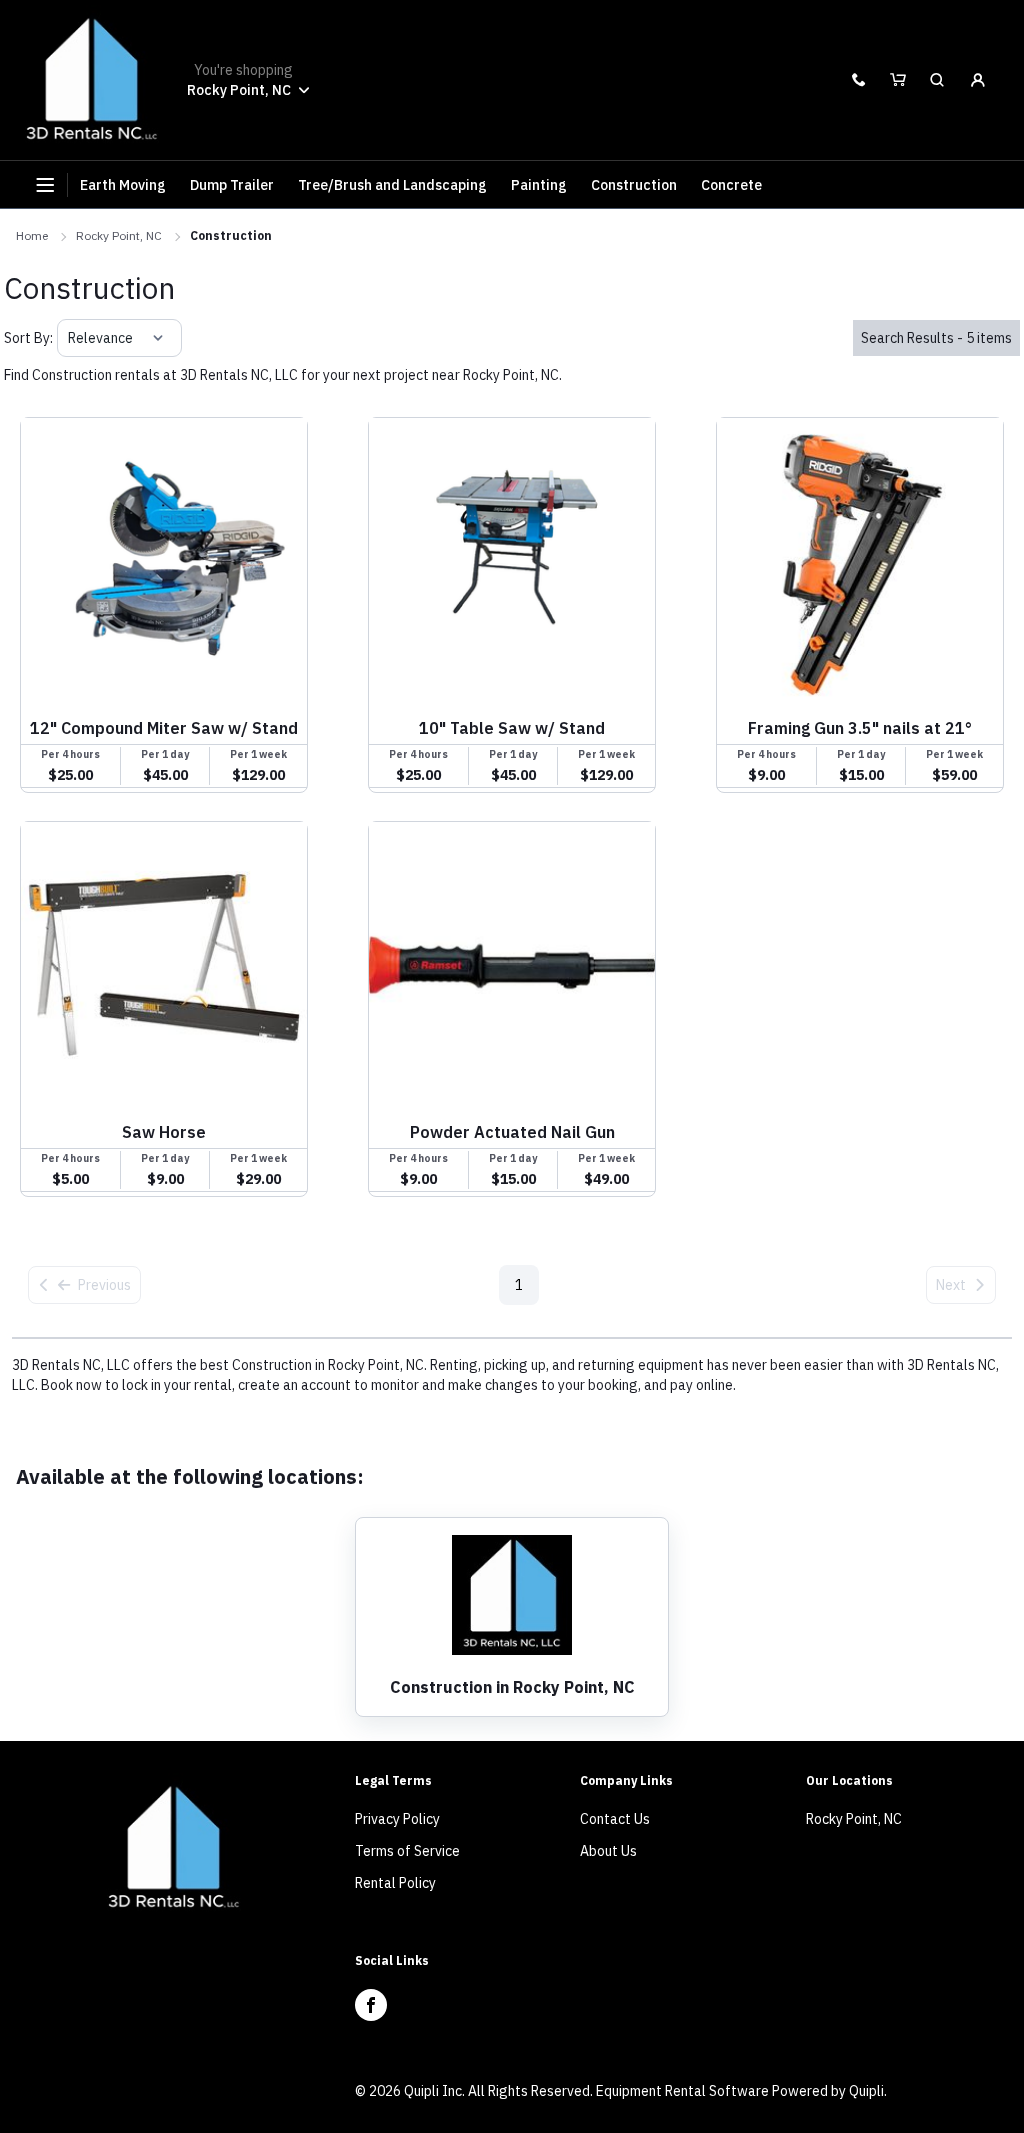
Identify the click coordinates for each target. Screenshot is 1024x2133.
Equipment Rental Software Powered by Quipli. (741, 2091)
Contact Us (615, 1819)
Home (32, 235)
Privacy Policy (397, 1819)
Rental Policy (395, 1883)
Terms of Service (407, 1851)
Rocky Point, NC (119, 235)
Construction (231, 235)
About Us (608, 1851)
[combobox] (69, 338)
